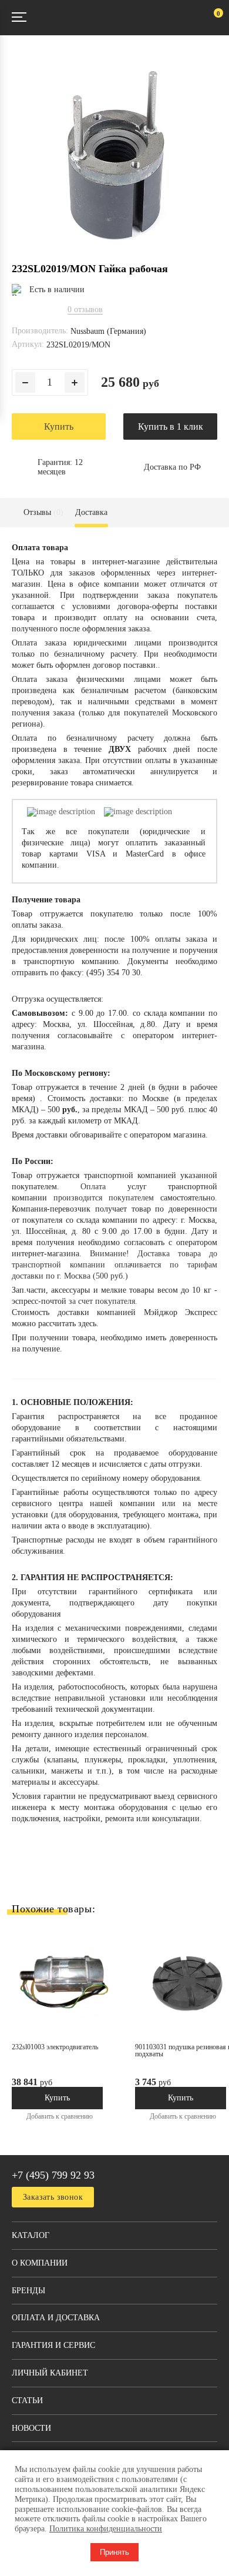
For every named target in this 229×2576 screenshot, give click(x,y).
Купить (59, 426)
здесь (87, 1324)
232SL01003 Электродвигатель (55, 2047)
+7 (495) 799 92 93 (53, 2175)
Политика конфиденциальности (106, 2529)
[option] (73, 2035)
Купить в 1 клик (171, 426)
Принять (114, 2552)
